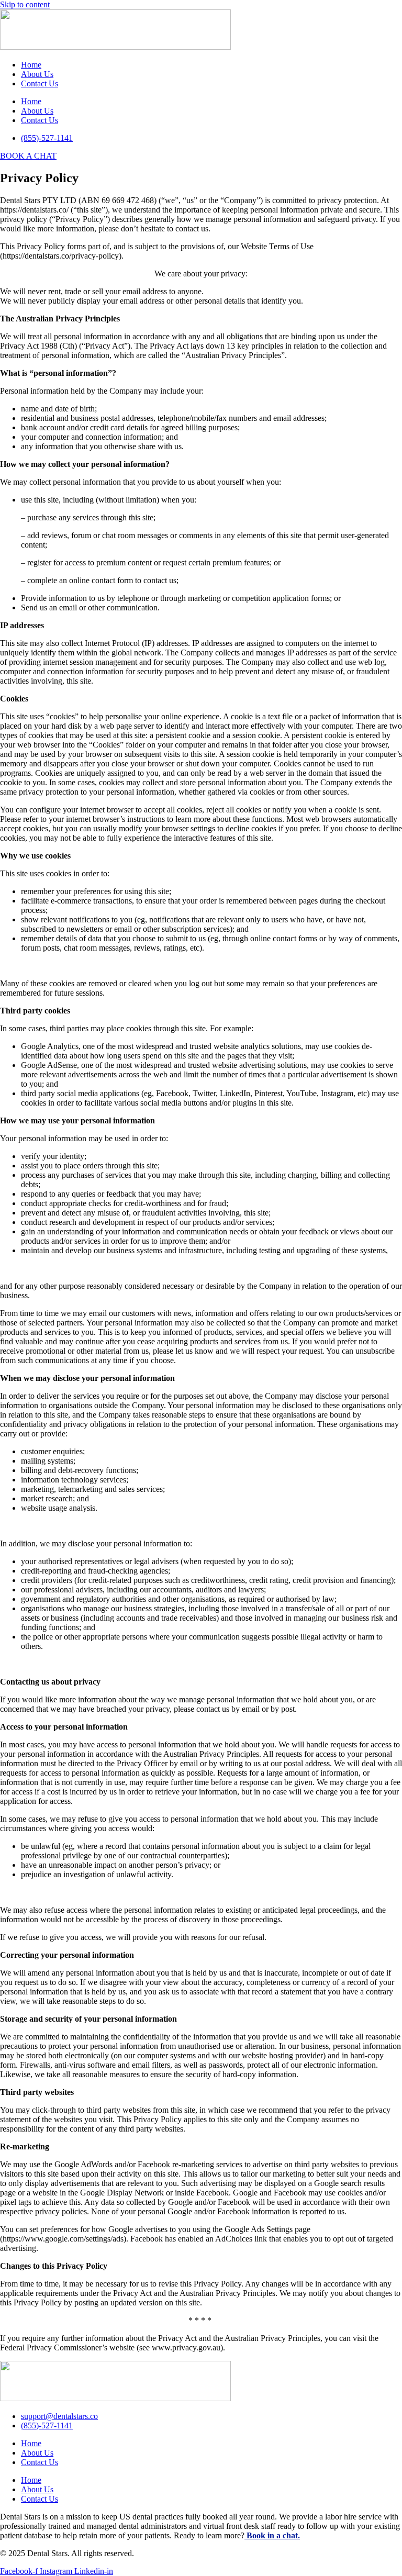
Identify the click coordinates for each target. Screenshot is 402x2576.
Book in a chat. (272, 2535)
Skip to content (25, 4)
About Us (37, 74)
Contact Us (40, 83)
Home (31, 65)
